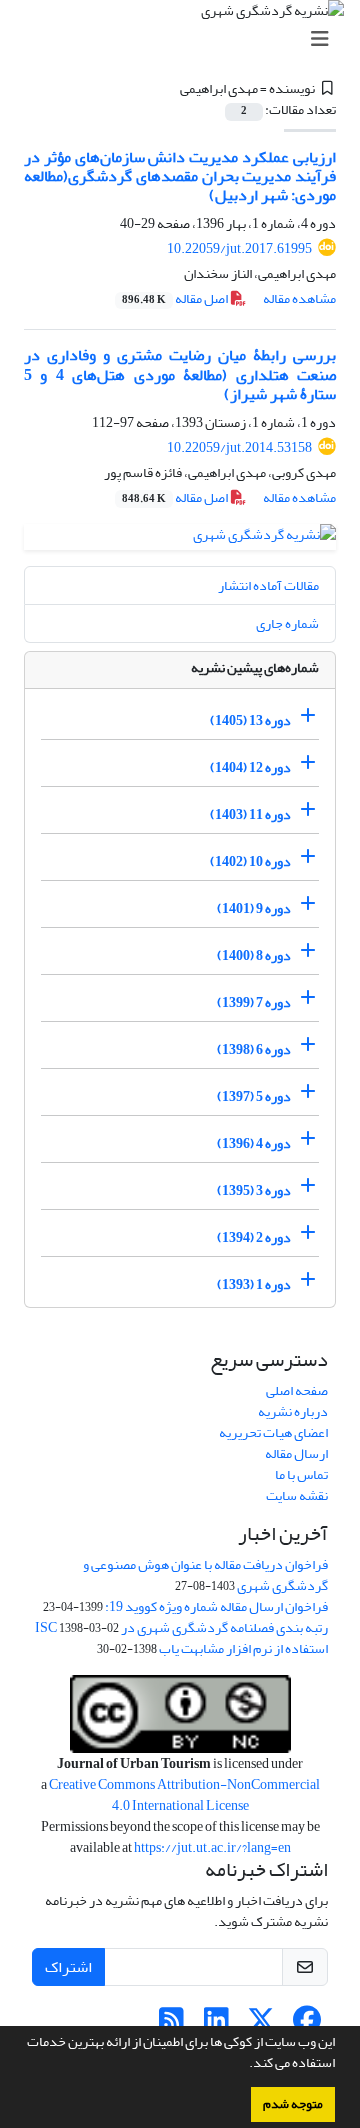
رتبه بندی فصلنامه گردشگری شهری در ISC (181, 1627)
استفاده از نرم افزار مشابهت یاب (243, 1648)
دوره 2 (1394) (254, 1237)
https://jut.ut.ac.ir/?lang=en (212, 1847)
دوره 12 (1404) (250, 767)
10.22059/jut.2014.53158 (239, 447)
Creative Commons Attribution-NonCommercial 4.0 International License (184, 1795)
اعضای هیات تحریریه (273, 1432)
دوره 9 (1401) (254, 908)
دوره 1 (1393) (254, 1284)
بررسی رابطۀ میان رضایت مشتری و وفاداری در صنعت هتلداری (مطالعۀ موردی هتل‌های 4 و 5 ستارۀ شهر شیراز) (180, 374)
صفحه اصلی (297, 1390)
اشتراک (68, 1967)
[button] (244, 2065)
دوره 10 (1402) (250, 861)
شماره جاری (287, 623)
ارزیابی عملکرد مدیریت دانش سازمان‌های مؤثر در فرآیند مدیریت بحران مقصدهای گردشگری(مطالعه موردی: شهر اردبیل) (180, 176)
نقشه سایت (297, 1495)
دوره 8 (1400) (254, 955)
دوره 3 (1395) (254, 1190)
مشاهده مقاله (299, 298)
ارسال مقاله (296, 1453)
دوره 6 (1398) (254, 1049)
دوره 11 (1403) (250, 814)
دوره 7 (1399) (254, 1002)
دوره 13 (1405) (250, 720)
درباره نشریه (293, 1411)
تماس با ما (301, 1474)
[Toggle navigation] (186, 39)
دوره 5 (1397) (254, 1096)
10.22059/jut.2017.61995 (239, 248)
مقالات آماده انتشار (268, 585)
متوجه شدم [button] (293, 2104)
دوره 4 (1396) (254, 1143)
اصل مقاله (176, 298)
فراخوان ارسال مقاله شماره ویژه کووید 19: (216, 1606)
